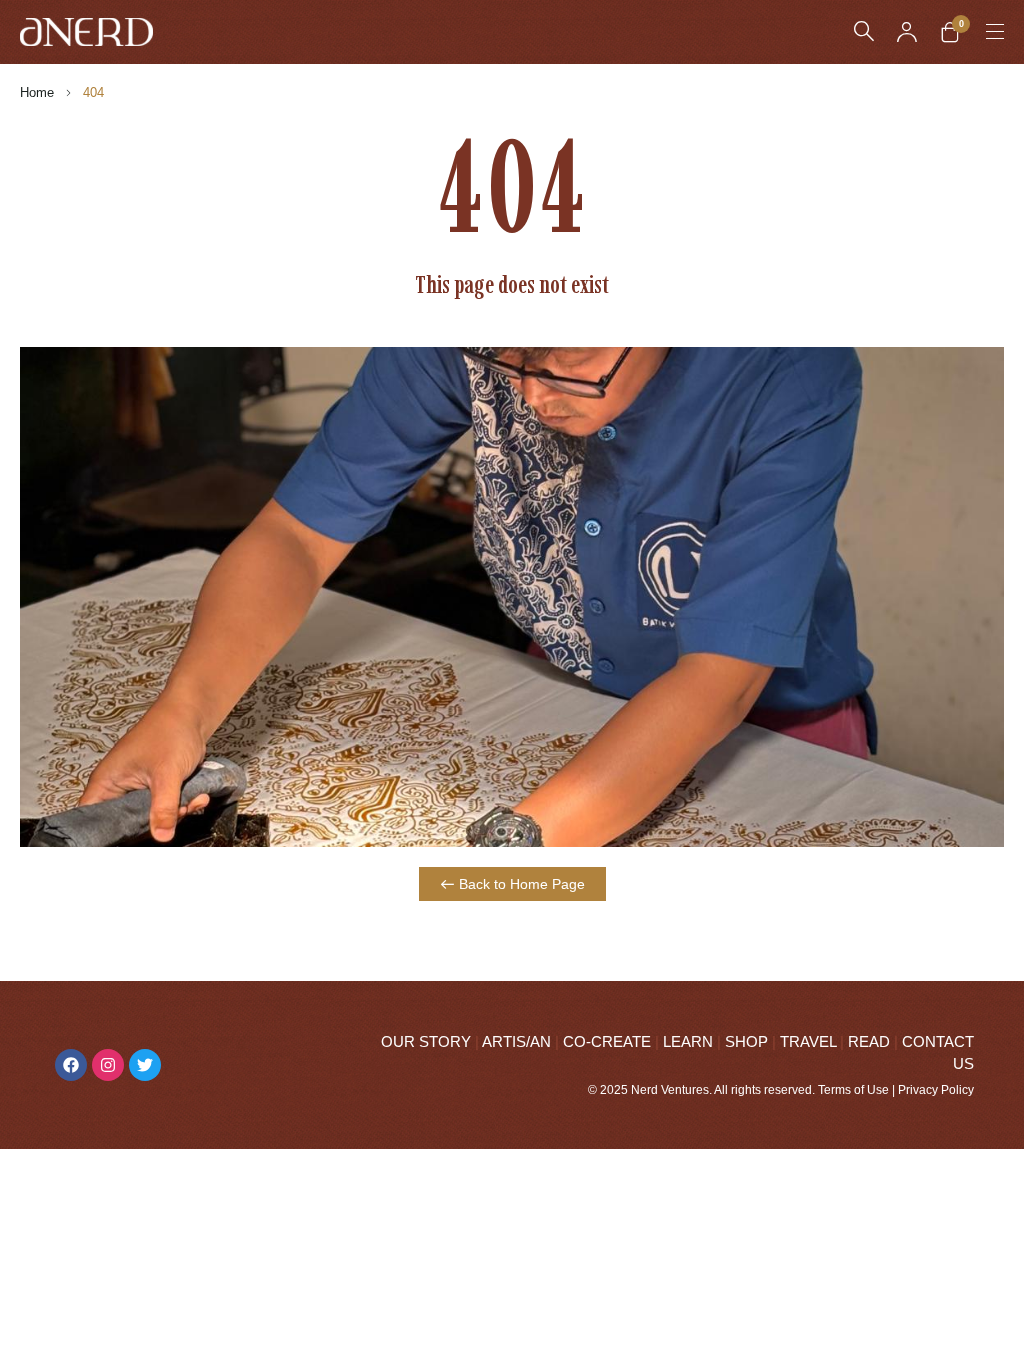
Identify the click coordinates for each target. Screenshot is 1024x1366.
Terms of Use (853, 1090)
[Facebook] (71, 1065)
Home (37, 92)
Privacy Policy (936, 1090)
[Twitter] (145, 1065)
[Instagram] (108, 1065)
